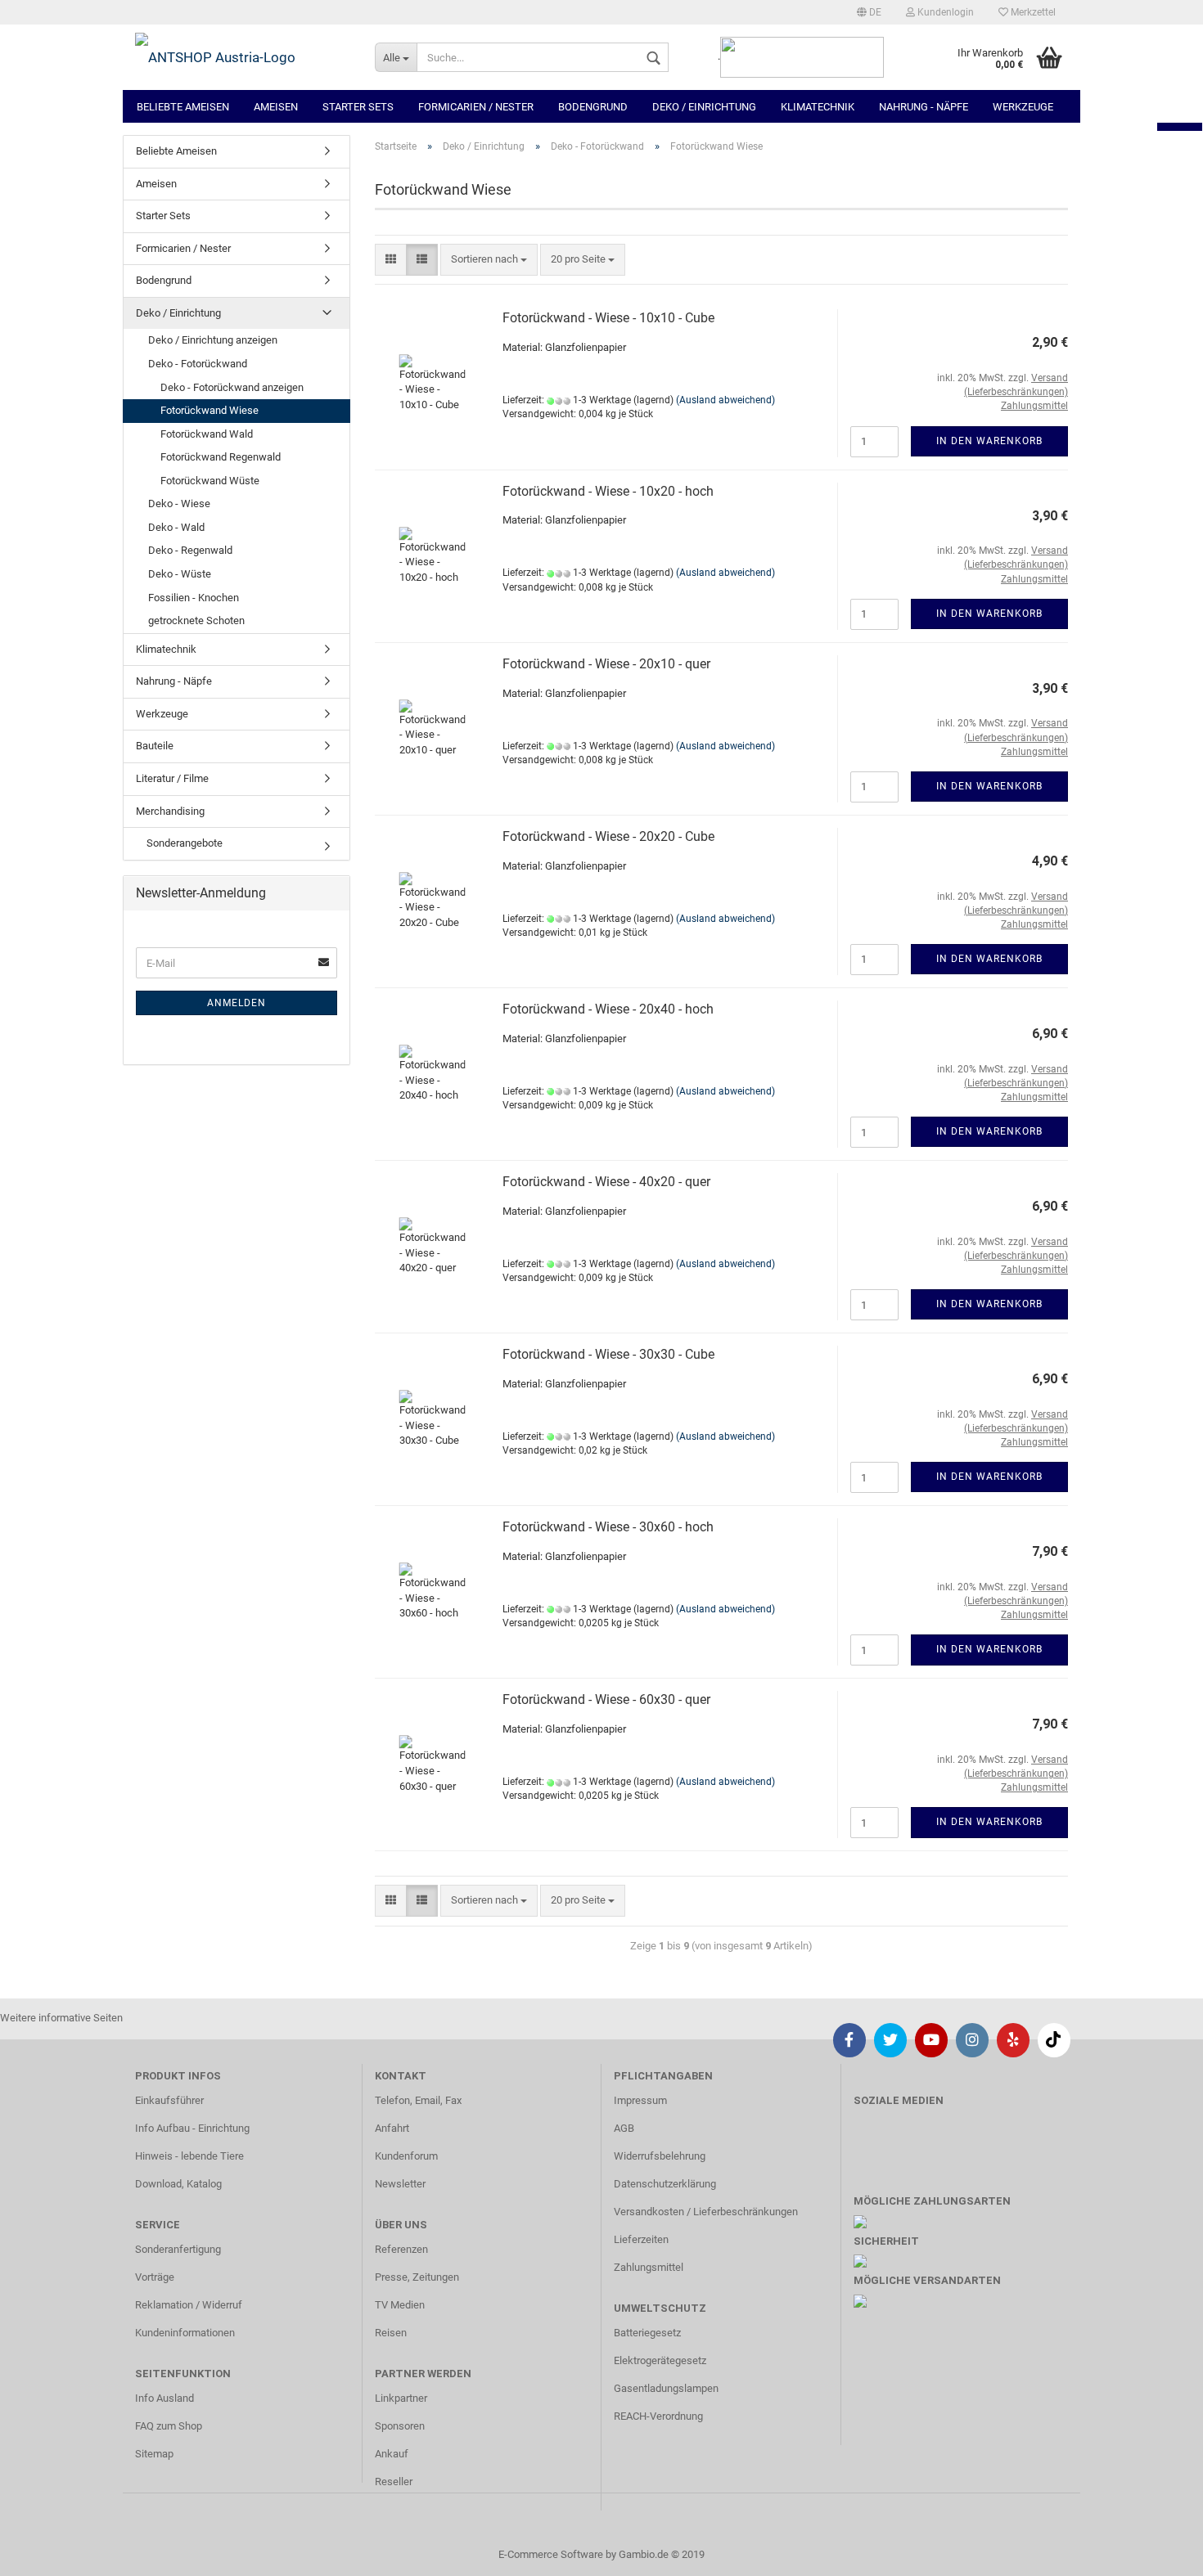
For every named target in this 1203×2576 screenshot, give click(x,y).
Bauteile (155, 746)
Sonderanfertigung (178, 2249)
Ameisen (276, 107)
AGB (624, 2128)
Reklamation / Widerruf (189, 2305)
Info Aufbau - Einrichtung (192, 2128)
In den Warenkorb (989, 441)
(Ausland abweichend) (725, 400)
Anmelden (237, 1003)
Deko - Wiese (179, 504)
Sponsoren (400, 2426)
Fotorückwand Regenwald (221, 457)
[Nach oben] (1158, 2551)
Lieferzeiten (641, 2239)
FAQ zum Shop (169, 2426)
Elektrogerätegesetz (660, 2360)
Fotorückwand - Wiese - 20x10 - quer (606, 664)
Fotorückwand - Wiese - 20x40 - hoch (608, 1009)
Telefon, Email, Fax (418, 2100)
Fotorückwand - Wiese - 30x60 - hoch (608, 1527)
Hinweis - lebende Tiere (189, 2156)
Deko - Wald (176, 527)
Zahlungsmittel (649, 2267)
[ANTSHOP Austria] (243, 57)
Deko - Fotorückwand (198, 364)
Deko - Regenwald (190, 550)
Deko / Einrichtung (704, 107)
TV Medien (400, 2305)
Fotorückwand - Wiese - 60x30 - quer (606, 1699)
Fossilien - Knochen (194, 598)
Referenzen (401, 2249)
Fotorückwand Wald (207, 434)
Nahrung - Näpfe (924, 107)
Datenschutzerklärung (665, 2184)
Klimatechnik (818, 107)
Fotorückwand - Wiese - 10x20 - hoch (608, 491)
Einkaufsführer (169, 2100)
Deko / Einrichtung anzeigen (213, 340)
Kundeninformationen (185, 2333)
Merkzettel (1032, 12)
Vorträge (155, 2277)
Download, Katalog (178, 2184)
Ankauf (392, 2454)
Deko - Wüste (180, 574)
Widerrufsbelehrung (660, 2156)
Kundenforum (406, 2156)
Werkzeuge (1023, 107)
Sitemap (154, 2454)
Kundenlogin (944, 12)
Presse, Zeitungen (417, 2277)
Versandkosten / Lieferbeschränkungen (706, 2212)
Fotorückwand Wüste (210, 481)
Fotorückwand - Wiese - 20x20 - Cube (608, 836)
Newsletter (400, 2184)
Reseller (394, 2482)
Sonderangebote (183, 843)
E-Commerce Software (551, 2554)
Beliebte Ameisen (183, 107)
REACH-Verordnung (658, 2416)
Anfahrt (392, 2128)
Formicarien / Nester (476, 107)
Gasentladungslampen (666, 2388)
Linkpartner (401, 2398)
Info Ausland (164, 2398)
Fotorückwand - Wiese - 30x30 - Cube (608, 1354)
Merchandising (170, 811)
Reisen (391, 2333)
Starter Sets (358, 107)
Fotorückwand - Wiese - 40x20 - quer (606, 1182)
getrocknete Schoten (196, 620)
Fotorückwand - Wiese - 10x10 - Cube (608, 318)
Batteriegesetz (647, 2333)
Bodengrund (593, 107)
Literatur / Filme (172, 778)
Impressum (640, 2100)
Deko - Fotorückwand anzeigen (232, 387)
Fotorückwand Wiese (210, 410)
